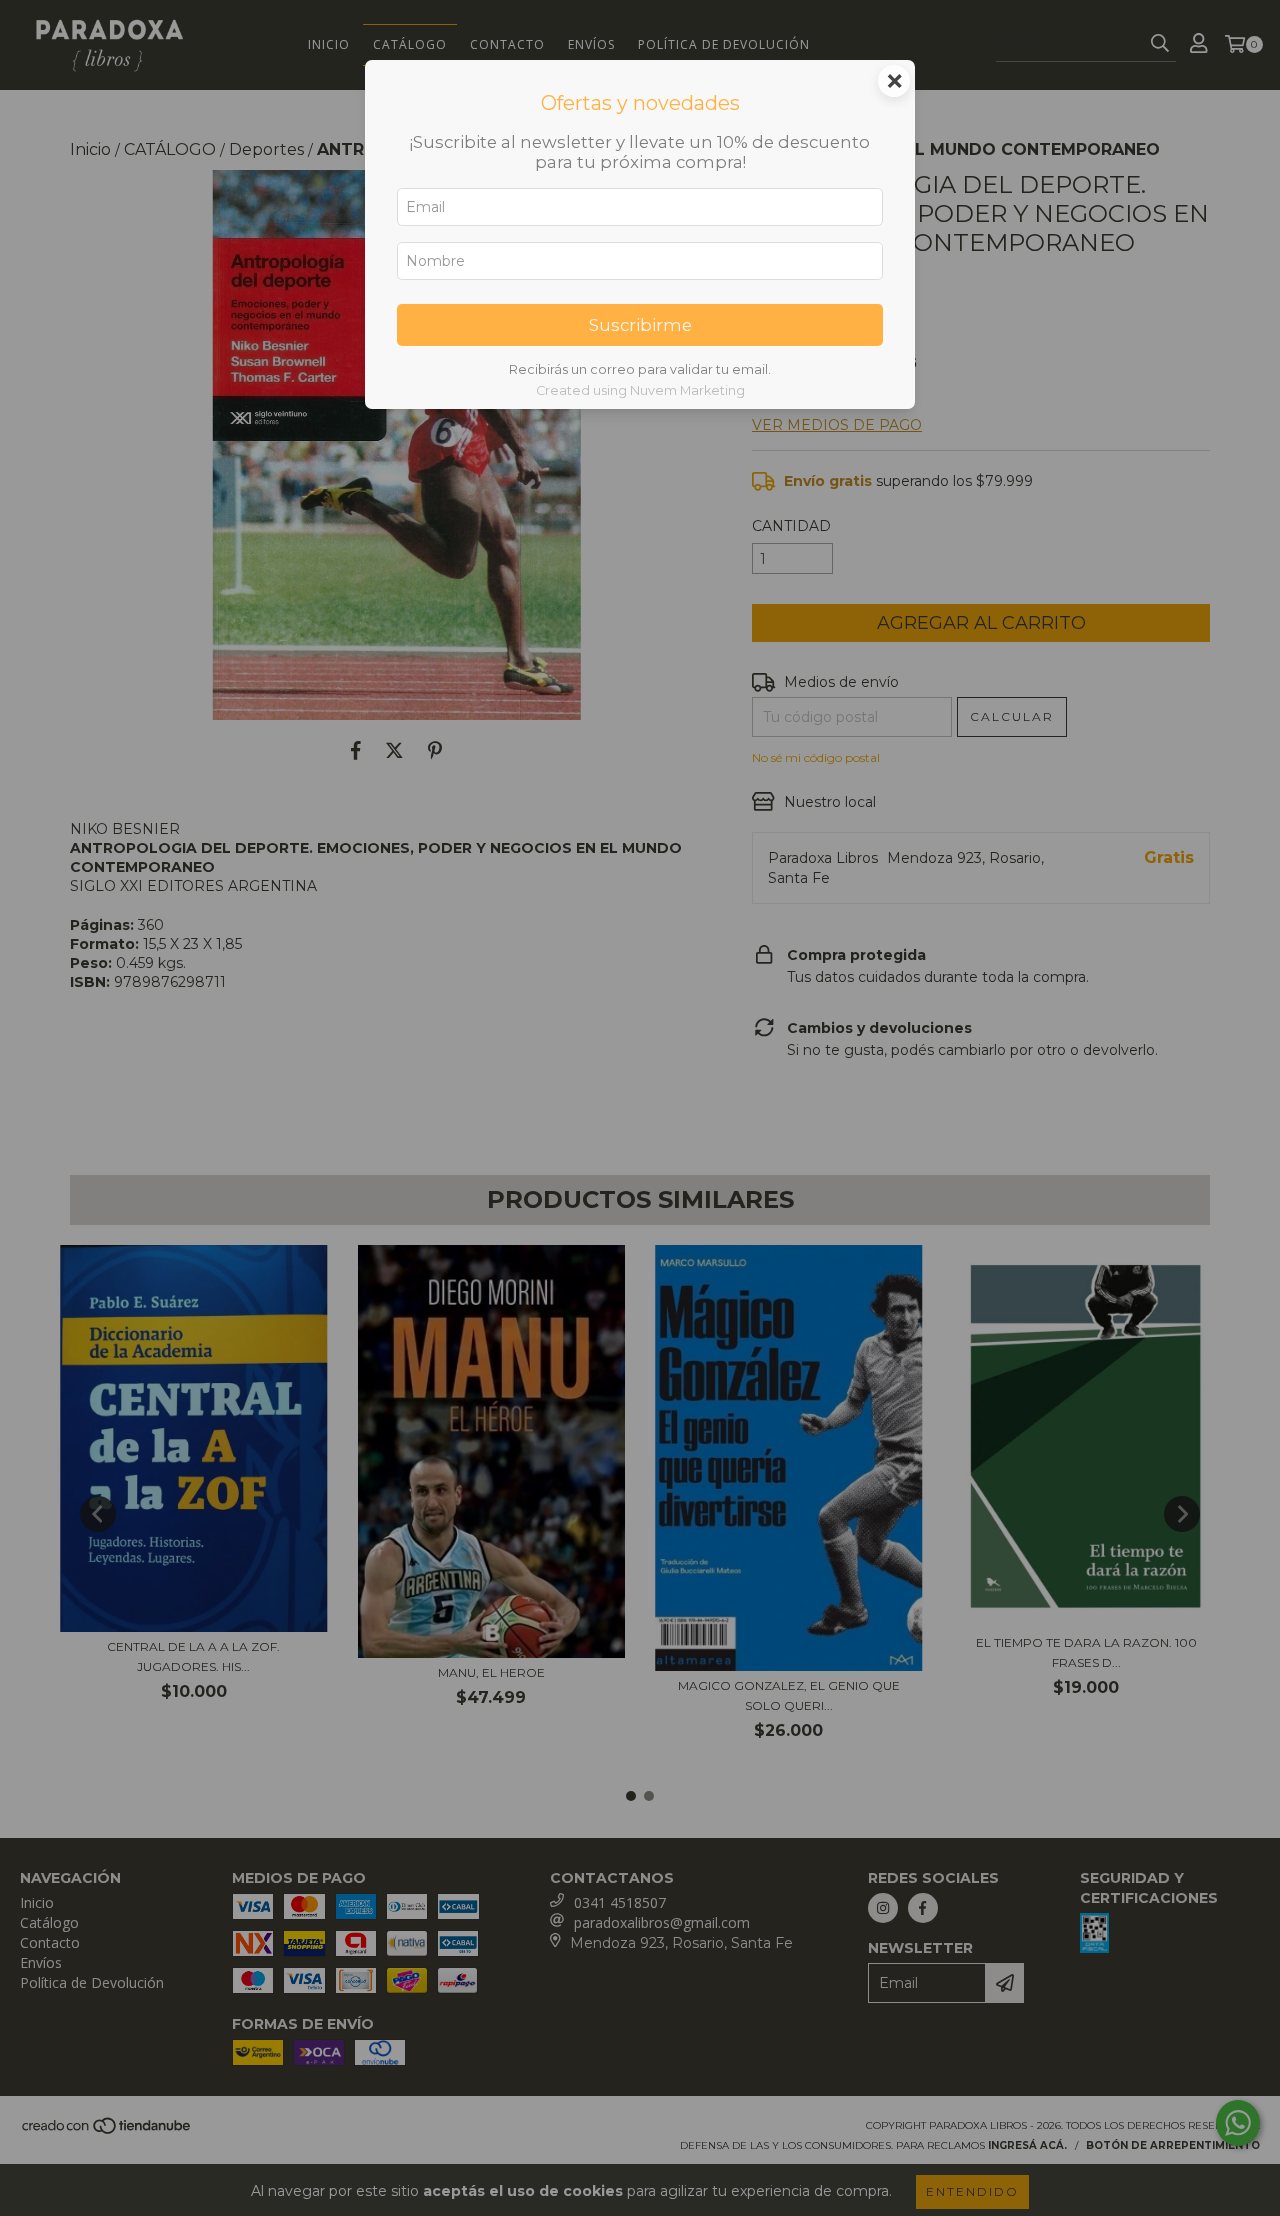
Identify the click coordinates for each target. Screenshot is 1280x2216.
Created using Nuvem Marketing (640, 390)
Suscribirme (640, 325)
